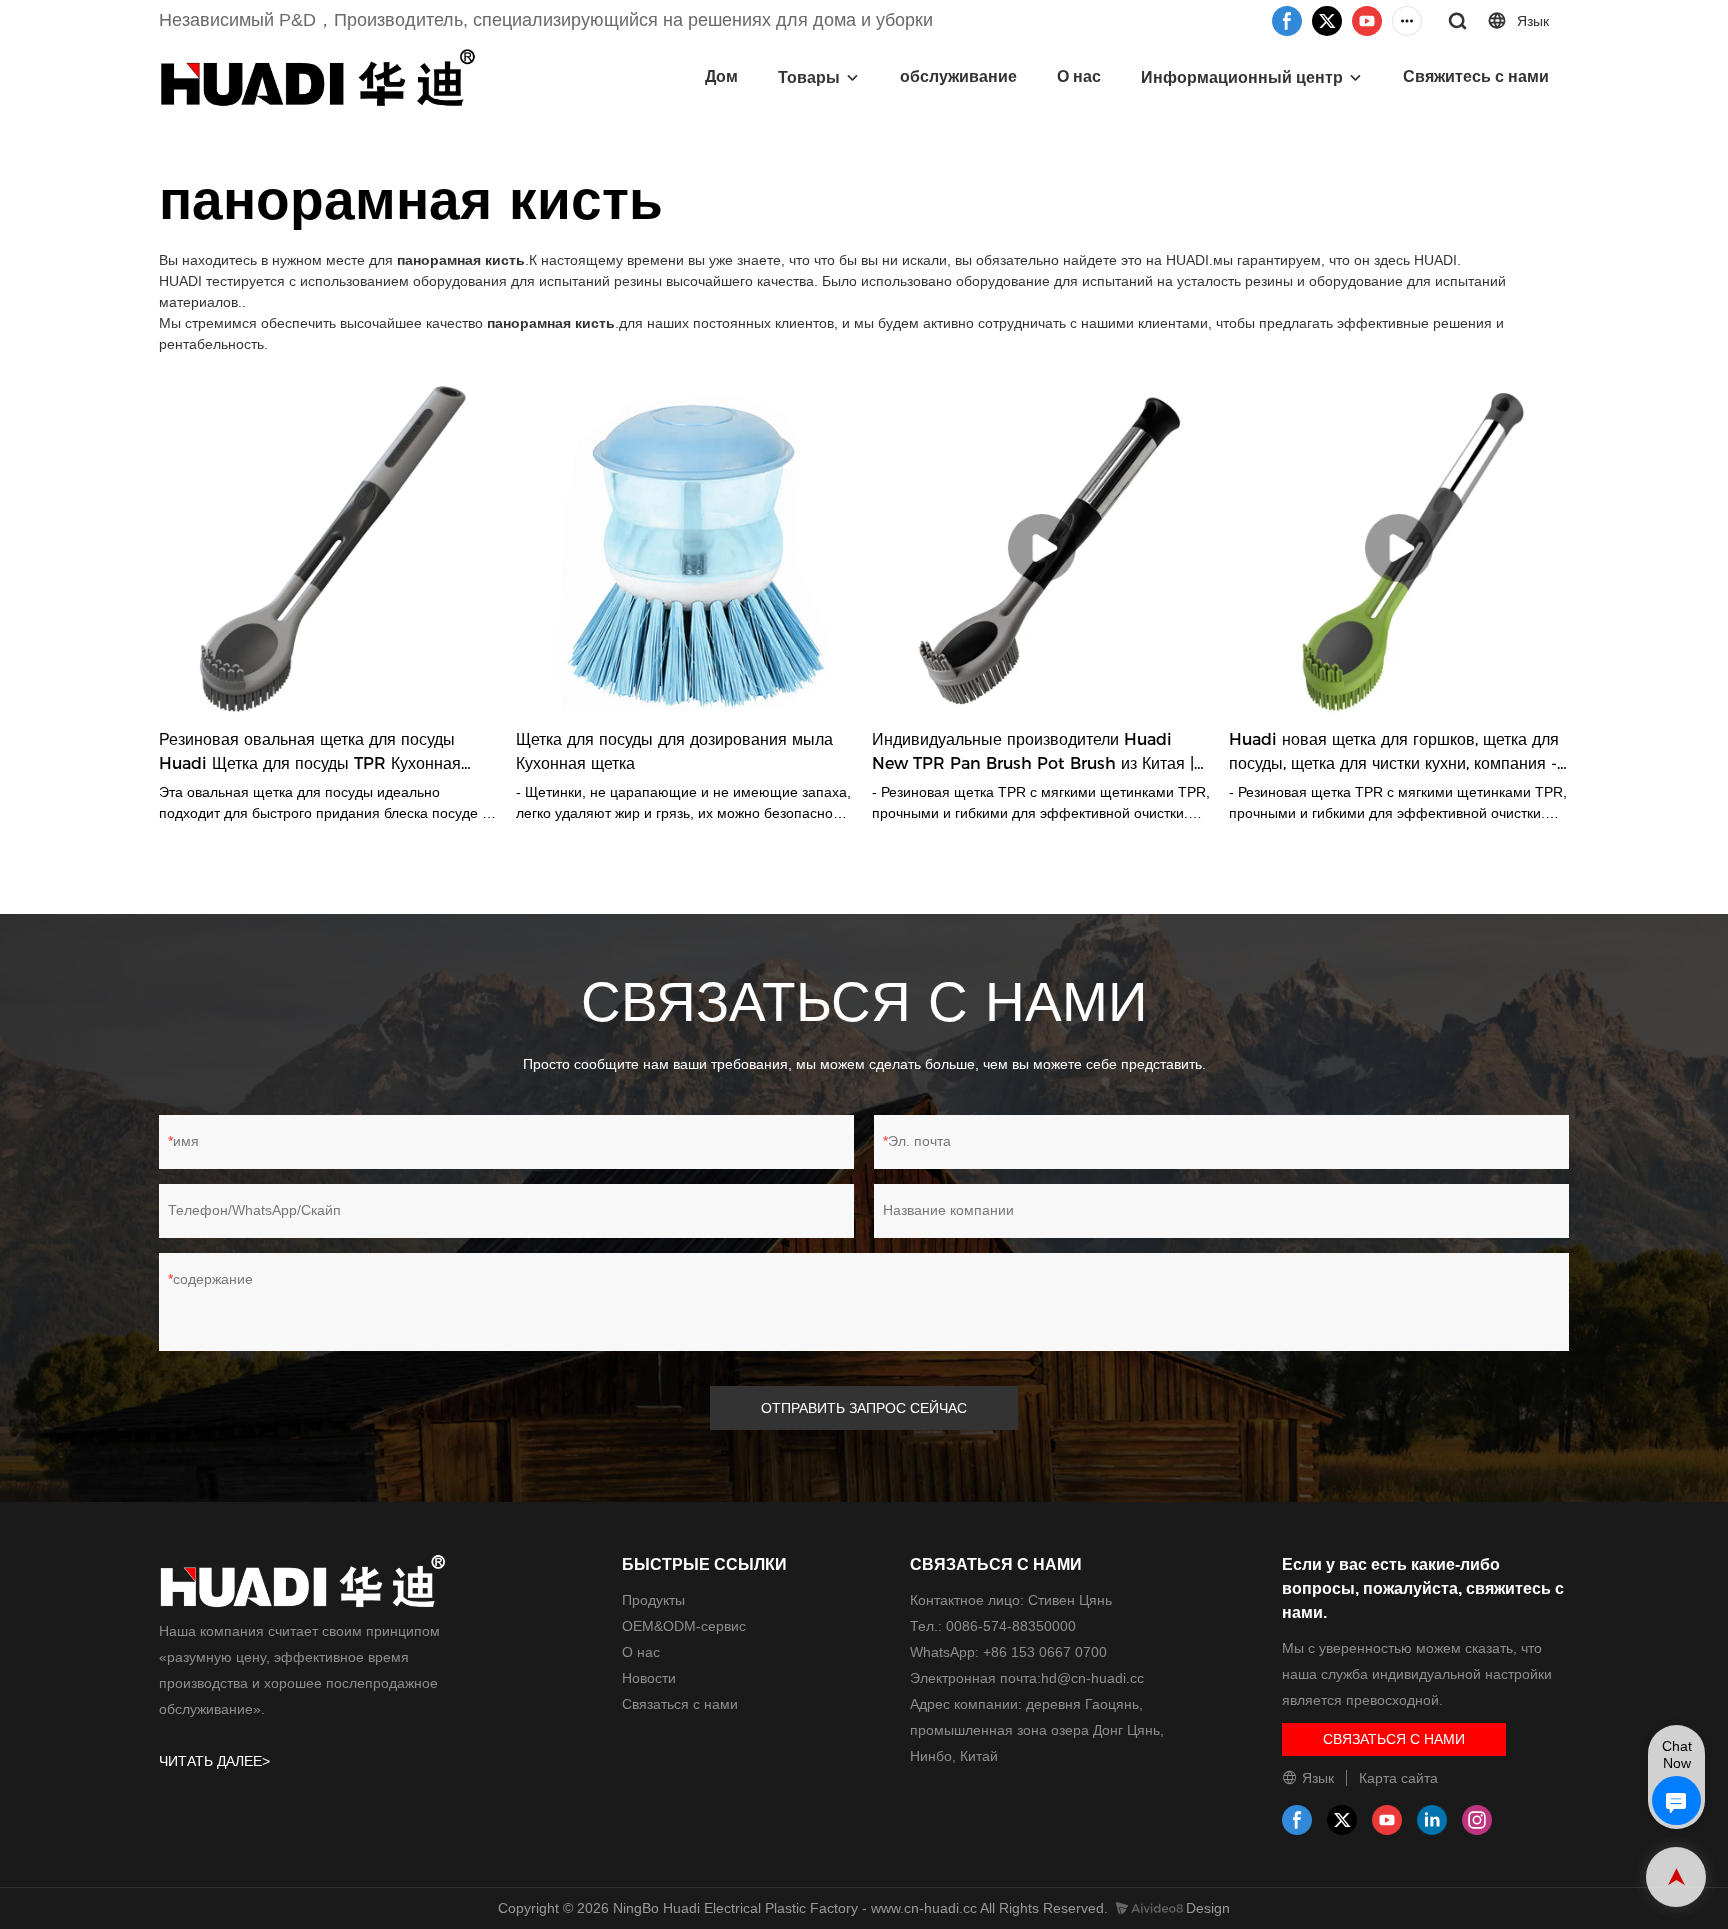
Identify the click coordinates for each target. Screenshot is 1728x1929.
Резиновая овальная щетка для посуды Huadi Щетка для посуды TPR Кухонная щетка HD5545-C (310, 753)
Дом (721, 76)
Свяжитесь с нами (1476, 76)
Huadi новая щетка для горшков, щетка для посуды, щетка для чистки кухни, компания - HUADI (1394, 753)
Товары (809, 77)
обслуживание (958, 76)
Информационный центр (1242, 77)
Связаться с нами (680, 1704)
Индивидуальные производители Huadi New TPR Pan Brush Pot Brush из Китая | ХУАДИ (1033, 753)
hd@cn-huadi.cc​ (1092, 1678)
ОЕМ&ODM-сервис (684, 1626)
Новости (649, 1678)
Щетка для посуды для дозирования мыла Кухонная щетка (674, 751)
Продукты (653, 1600)
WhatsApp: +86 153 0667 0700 (1008, 1652)
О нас (1079, 76)
